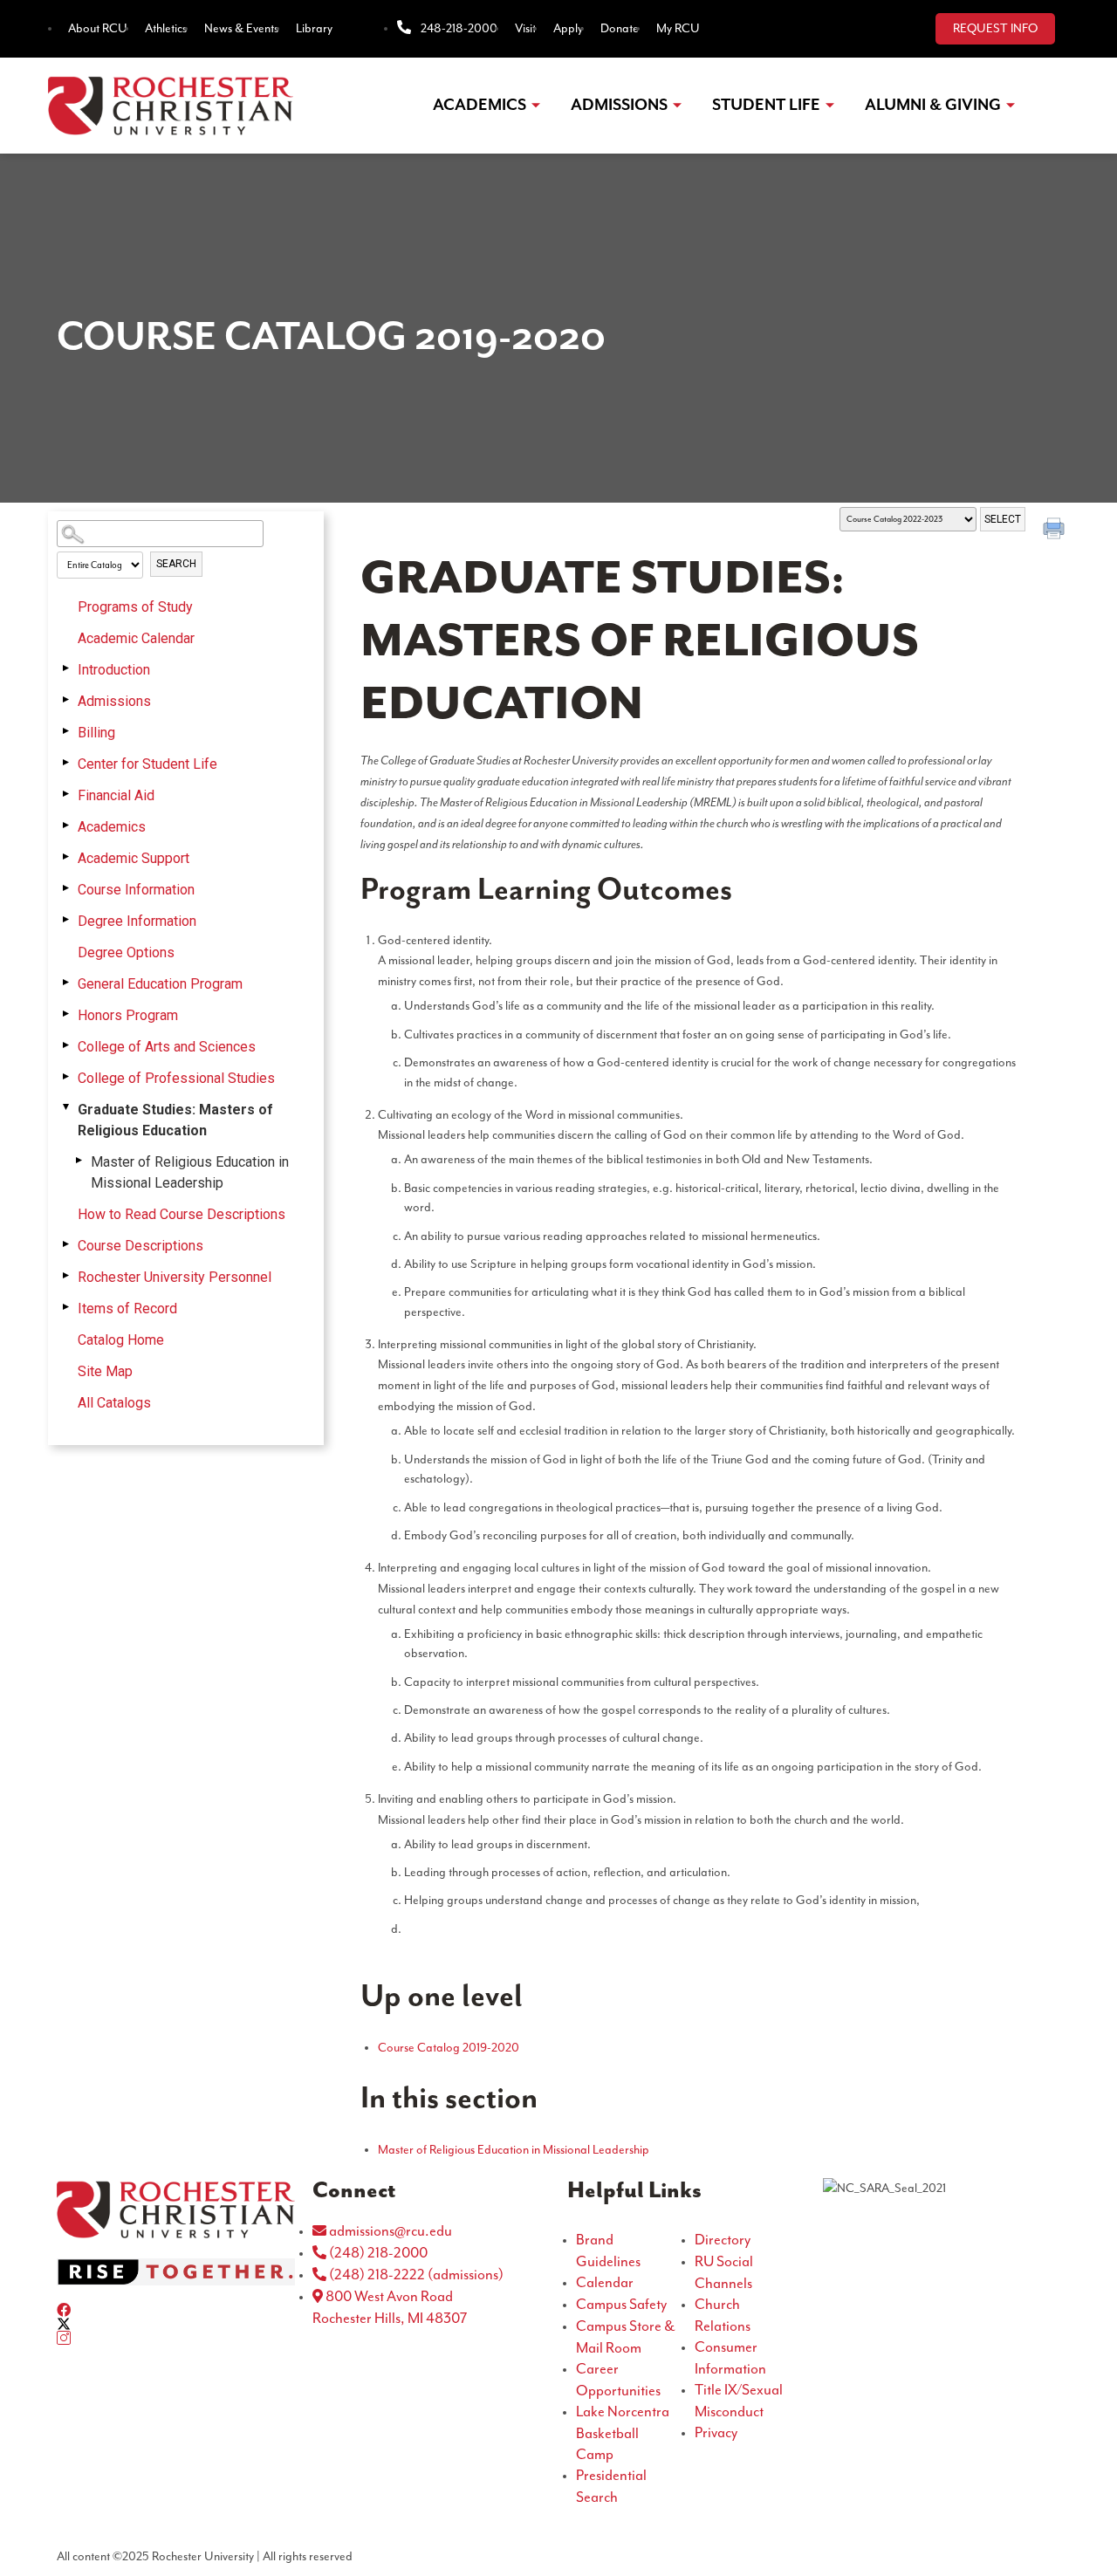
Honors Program (128, 1015)
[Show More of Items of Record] (65, 1307)
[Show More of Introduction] (65, 668)
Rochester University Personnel (175, 1277)
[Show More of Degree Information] (65, 920)
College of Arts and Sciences (167, 1047)
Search (176, 564)
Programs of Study (135, 607)
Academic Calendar (136, 638)
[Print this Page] (1056, 531)
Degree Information (137, 921)
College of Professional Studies (176, 1078)
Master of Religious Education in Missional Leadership (190, 1172)
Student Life (766, 105)
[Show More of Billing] (65, 731)
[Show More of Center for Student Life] (65, 763)
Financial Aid (116, 795)
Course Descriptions (140, 1246)
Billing (96, 733)
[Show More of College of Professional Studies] (65, 1077)
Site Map (105, 1371)
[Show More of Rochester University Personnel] (65, 1276)
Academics (480, 105)
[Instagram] (176, 2338)
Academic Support (134, 858)
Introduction (114, 670)
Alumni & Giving (933, 105)
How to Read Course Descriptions (182, 1214)
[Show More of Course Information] (65, 888)
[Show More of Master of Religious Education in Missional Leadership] (79, 1161)
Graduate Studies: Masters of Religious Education (175, 1120)
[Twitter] (176, 2324)
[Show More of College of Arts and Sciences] (65, 1045)
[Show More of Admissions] (65, 700)
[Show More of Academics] (65, 826)
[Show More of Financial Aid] (65, 794)
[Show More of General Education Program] (65, 983)
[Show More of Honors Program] (65, 1014)
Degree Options (126, 952)
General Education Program (160, 984)
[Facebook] (176, 2310)
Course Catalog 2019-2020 (449, 2048)
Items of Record (127, 1309)
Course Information (136, 890)
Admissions (619, 105)
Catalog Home (121, 1340)
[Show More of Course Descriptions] (65, 1244)
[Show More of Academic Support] (65, 857)
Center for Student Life (147, 764)
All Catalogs (114, 1403)
